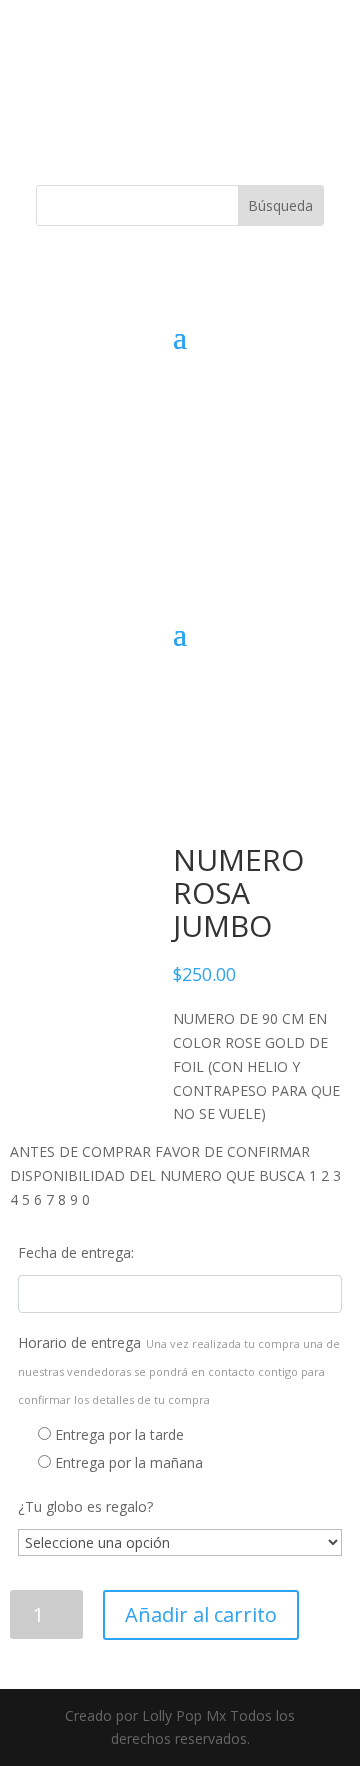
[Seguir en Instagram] (200, 96)
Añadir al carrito (201, 1614)
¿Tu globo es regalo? (85, 1506)
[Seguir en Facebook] (160, 96)
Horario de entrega (179, 1370)
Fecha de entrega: (76, 1252)
